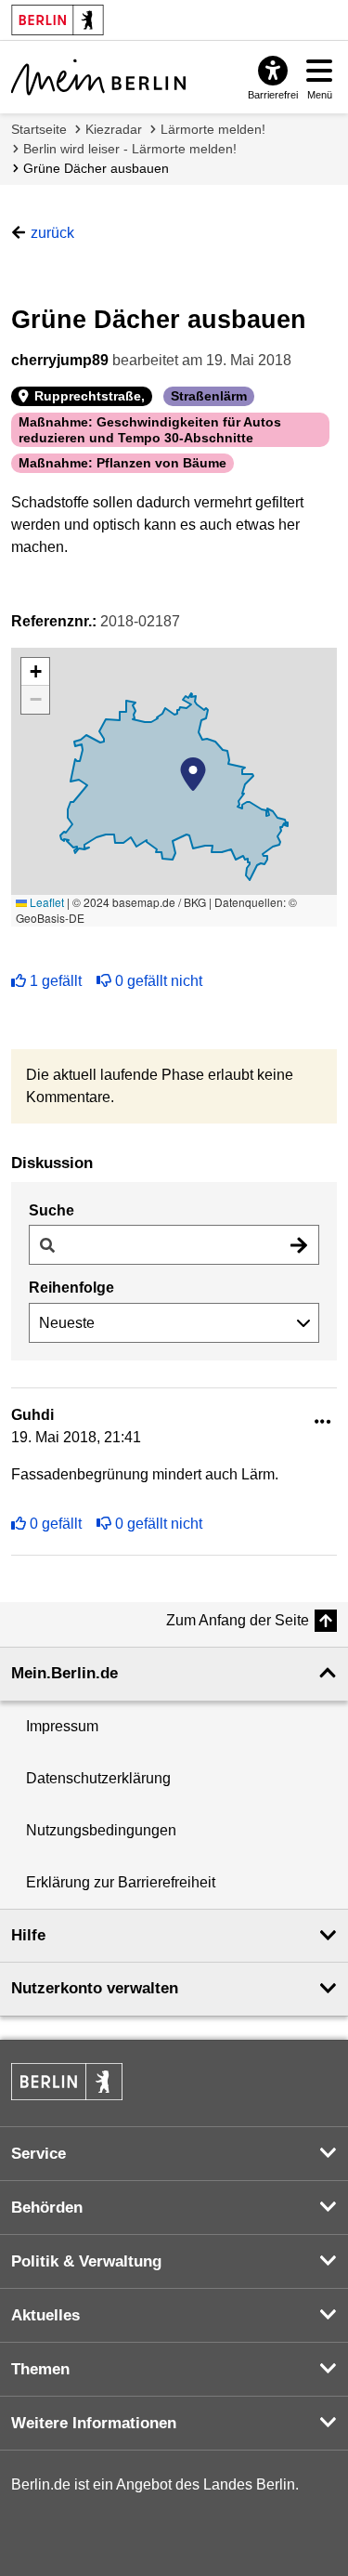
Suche (52, 1210)
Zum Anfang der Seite (238, 1620)
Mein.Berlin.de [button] (64, 1673)
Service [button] (39, 2154)
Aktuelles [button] (45, 2315)
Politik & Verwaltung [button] (86, 2261)
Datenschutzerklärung (98, 1778)
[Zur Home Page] (98, 77)
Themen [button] (40, 2369)
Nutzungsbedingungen (101, 1830)
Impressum (62, 1726)
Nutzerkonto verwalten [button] (95, 1988)
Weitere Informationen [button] (94, 2423)
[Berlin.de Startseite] (67, 2082)
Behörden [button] (47, 2208)
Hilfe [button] (28, 1935)
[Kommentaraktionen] (323, 1422)
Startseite (39, 129)
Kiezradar (114, 129)
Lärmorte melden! (213, 129)
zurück (52, 233)
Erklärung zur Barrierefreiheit (121, 1882)
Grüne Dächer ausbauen (96, 168)
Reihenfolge (71, 1288)
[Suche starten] (299, 1245)
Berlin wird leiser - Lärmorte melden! (130, 149)
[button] (193, 774)
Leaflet (45, 902)
